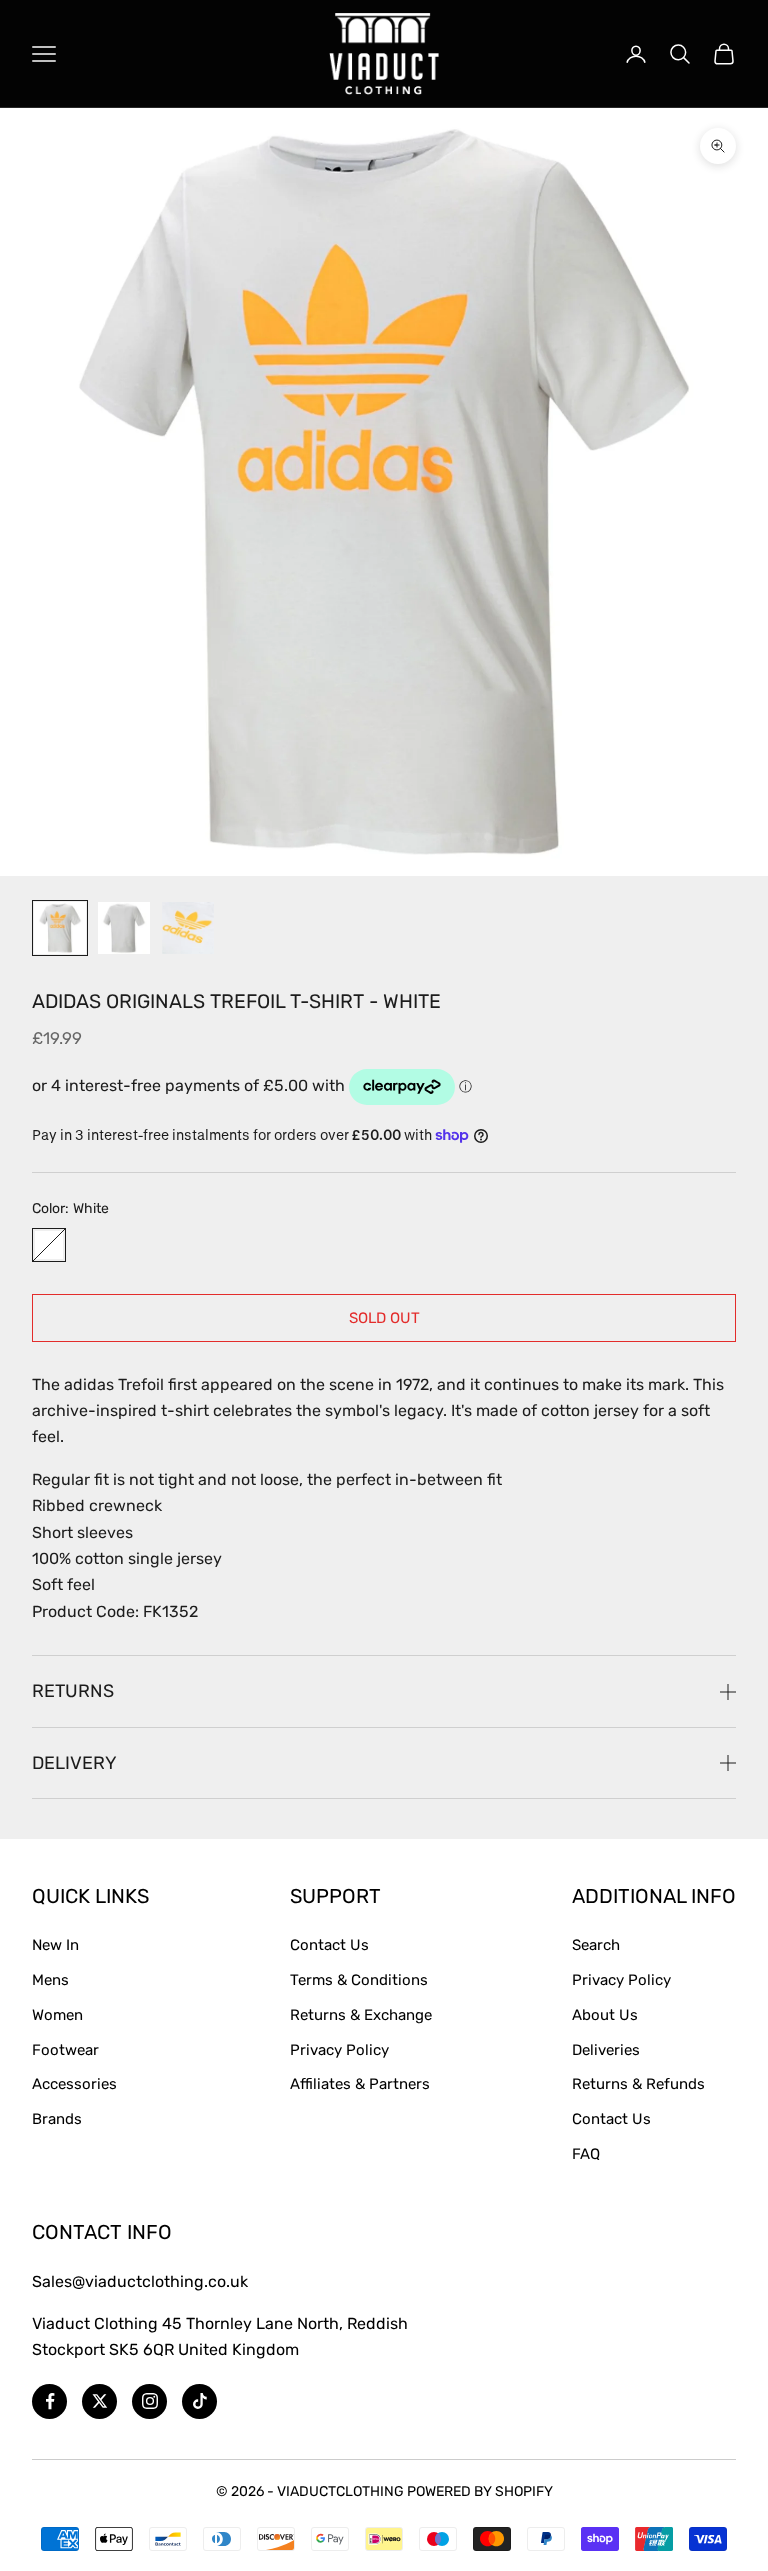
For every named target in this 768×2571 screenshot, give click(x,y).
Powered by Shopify (480, 2491)
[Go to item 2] (124, 928)
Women (57, 2015)
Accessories (74, 2084)
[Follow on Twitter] (99, 2401)
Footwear (65, 2050)
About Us (605, 2015)
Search (596, 1945)
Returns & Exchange (361, 2015)
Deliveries (606, 2050)
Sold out (384, 1318)
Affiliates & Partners (360, 2084)
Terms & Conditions (359, 1980)
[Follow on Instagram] (149, 2401)
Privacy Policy (339, 2050)
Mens (50, 1980)
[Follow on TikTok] (199, 2401)
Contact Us (329, 1945)
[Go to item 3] (188, 928)
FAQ (586, 2154)
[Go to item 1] (60, 928)
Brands (57, 2119)
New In (55, 1945)
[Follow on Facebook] (49, 2401)
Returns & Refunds (638, 2084)
